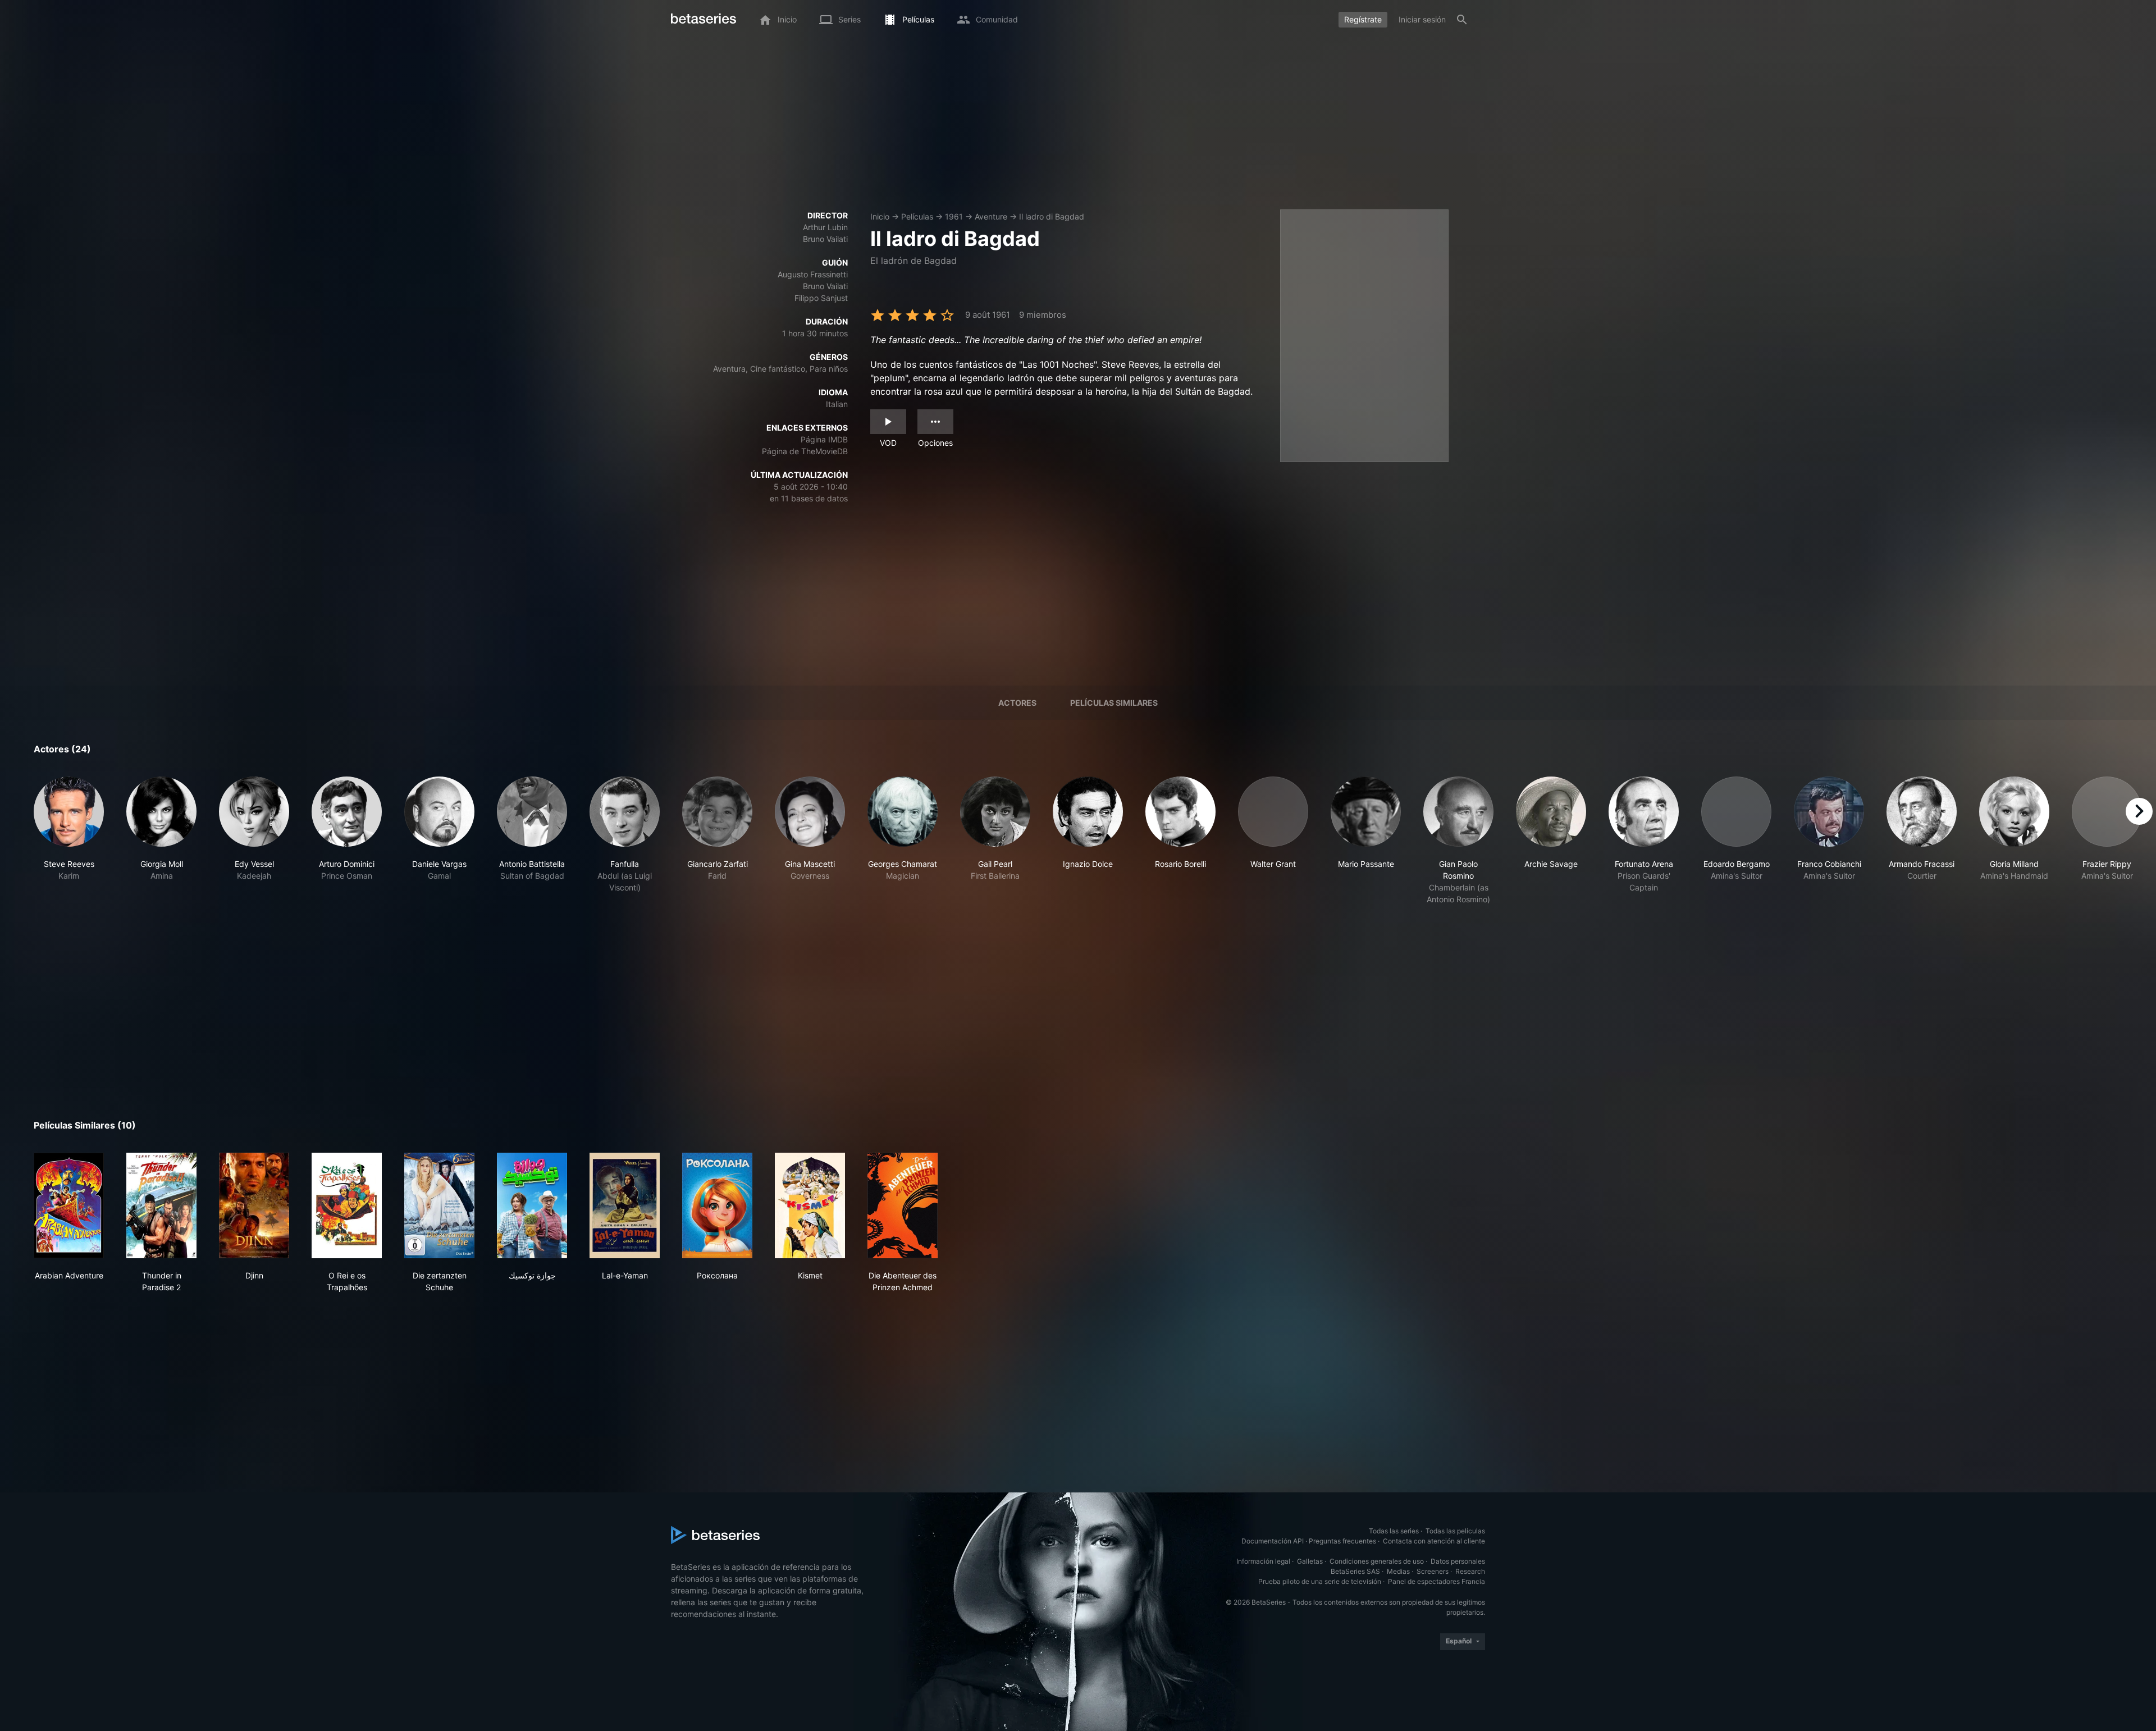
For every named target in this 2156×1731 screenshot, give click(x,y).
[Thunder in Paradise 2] (161, 1205)
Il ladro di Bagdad (1052, 216)
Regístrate (1363, 19)
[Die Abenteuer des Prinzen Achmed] (903, 1205)
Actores (1017, 703)
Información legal (1263, 1561)
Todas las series (1394, 1531)
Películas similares (1114, 703)
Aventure (991, 216)
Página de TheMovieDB (805, 451)
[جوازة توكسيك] (532, 1205)
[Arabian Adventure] (69, 1205)
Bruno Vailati (825, 239)
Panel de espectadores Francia (1436, 1581)
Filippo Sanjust (821, 298)
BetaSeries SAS (1355, 1571)
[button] (69, 841)
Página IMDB (824, 439)
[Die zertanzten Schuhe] (439, 1205)
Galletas (1310, 1561)
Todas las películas (1455, 1531)
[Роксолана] (717, 1205)
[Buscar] (1462, 20)
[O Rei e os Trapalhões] (347, 1205)
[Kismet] (810, 1205)
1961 (954, 216)
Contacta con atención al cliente (1434, 1541)
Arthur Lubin (825, 227)
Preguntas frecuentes (1342, 1541)
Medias (1398, 1571)
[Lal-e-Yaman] (625, 1205)
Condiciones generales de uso (1377, 1561)
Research (1470, 1571)
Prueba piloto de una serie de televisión (1320, 1581)
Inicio (880, 216)
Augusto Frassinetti (813, 274)
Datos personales (1458, 1561)
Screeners (1433, 1571)
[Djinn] (254, 1205)
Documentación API (1273, 1541)
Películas (917, 216)
